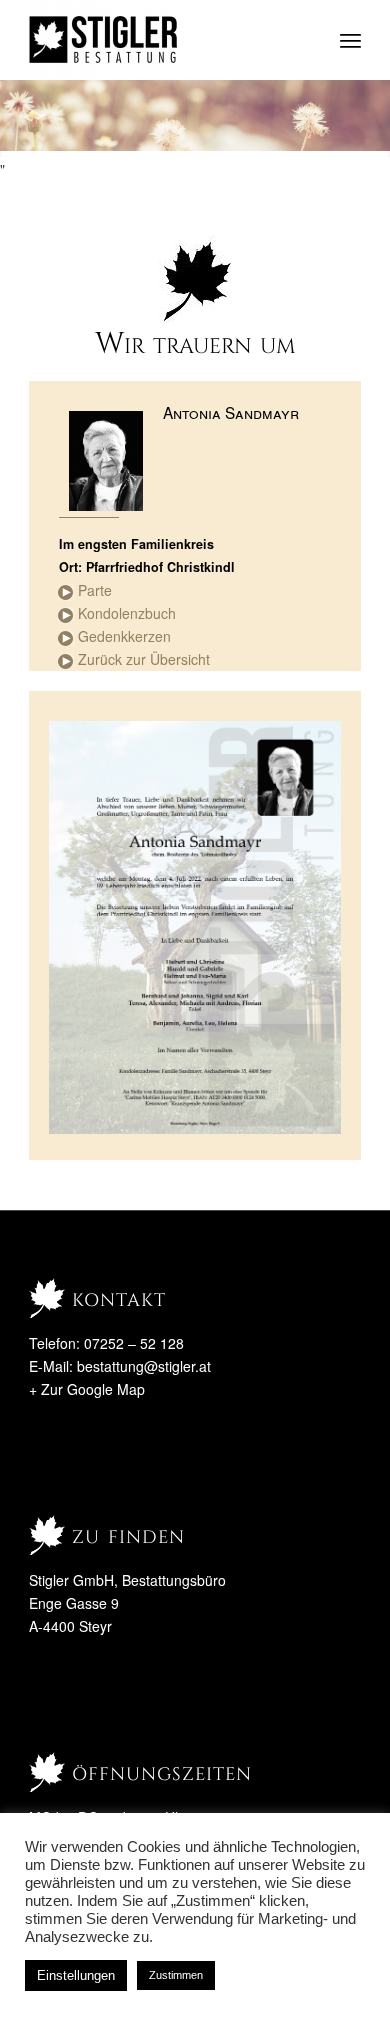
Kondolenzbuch (127, 613)
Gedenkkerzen (124, 636)
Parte (95, 590)
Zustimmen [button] (176, 1975)
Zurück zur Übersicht (144, 659)
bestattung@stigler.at (144, 1366)
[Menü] (350, 40)
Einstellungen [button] (76, 1975)
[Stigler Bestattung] (161, 40)
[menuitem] (350, 40)
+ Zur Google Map (87, 1389)
